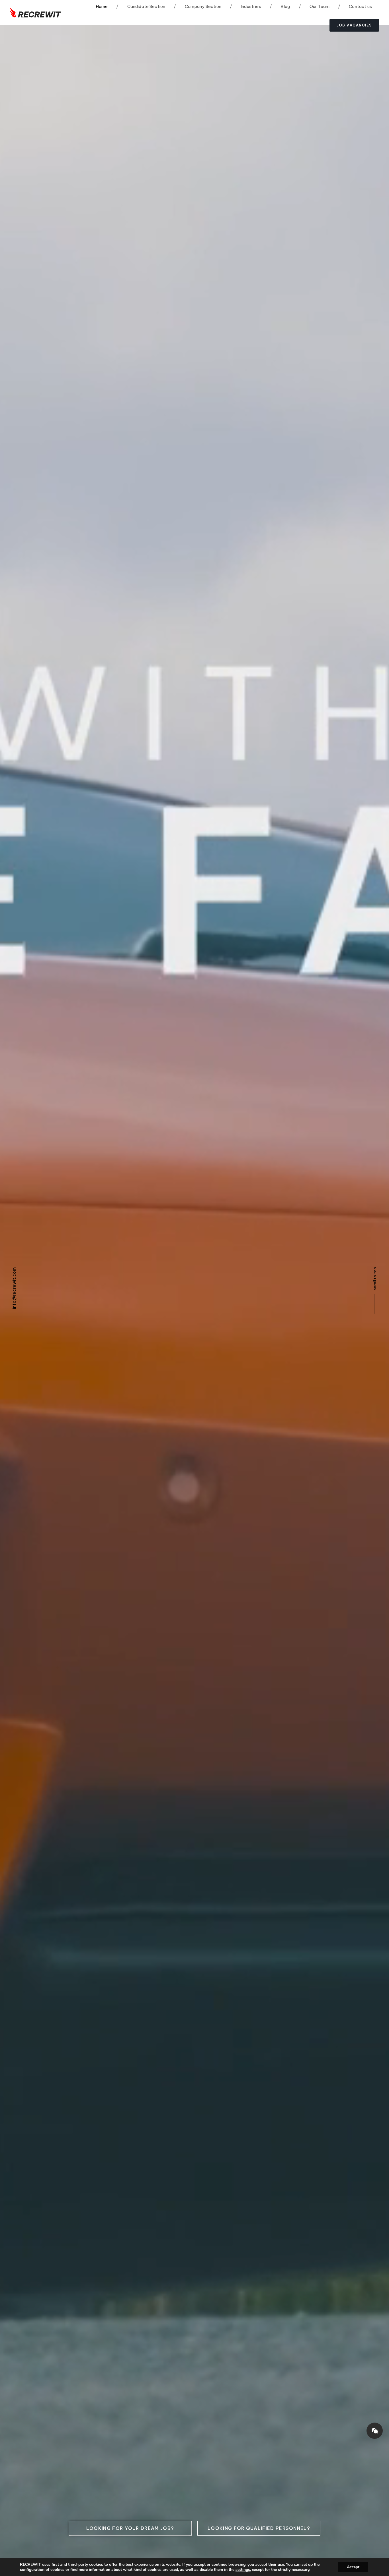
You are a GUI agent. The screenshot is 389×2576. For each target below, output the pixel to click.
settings (243, 2570)
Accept (353, 2567)
